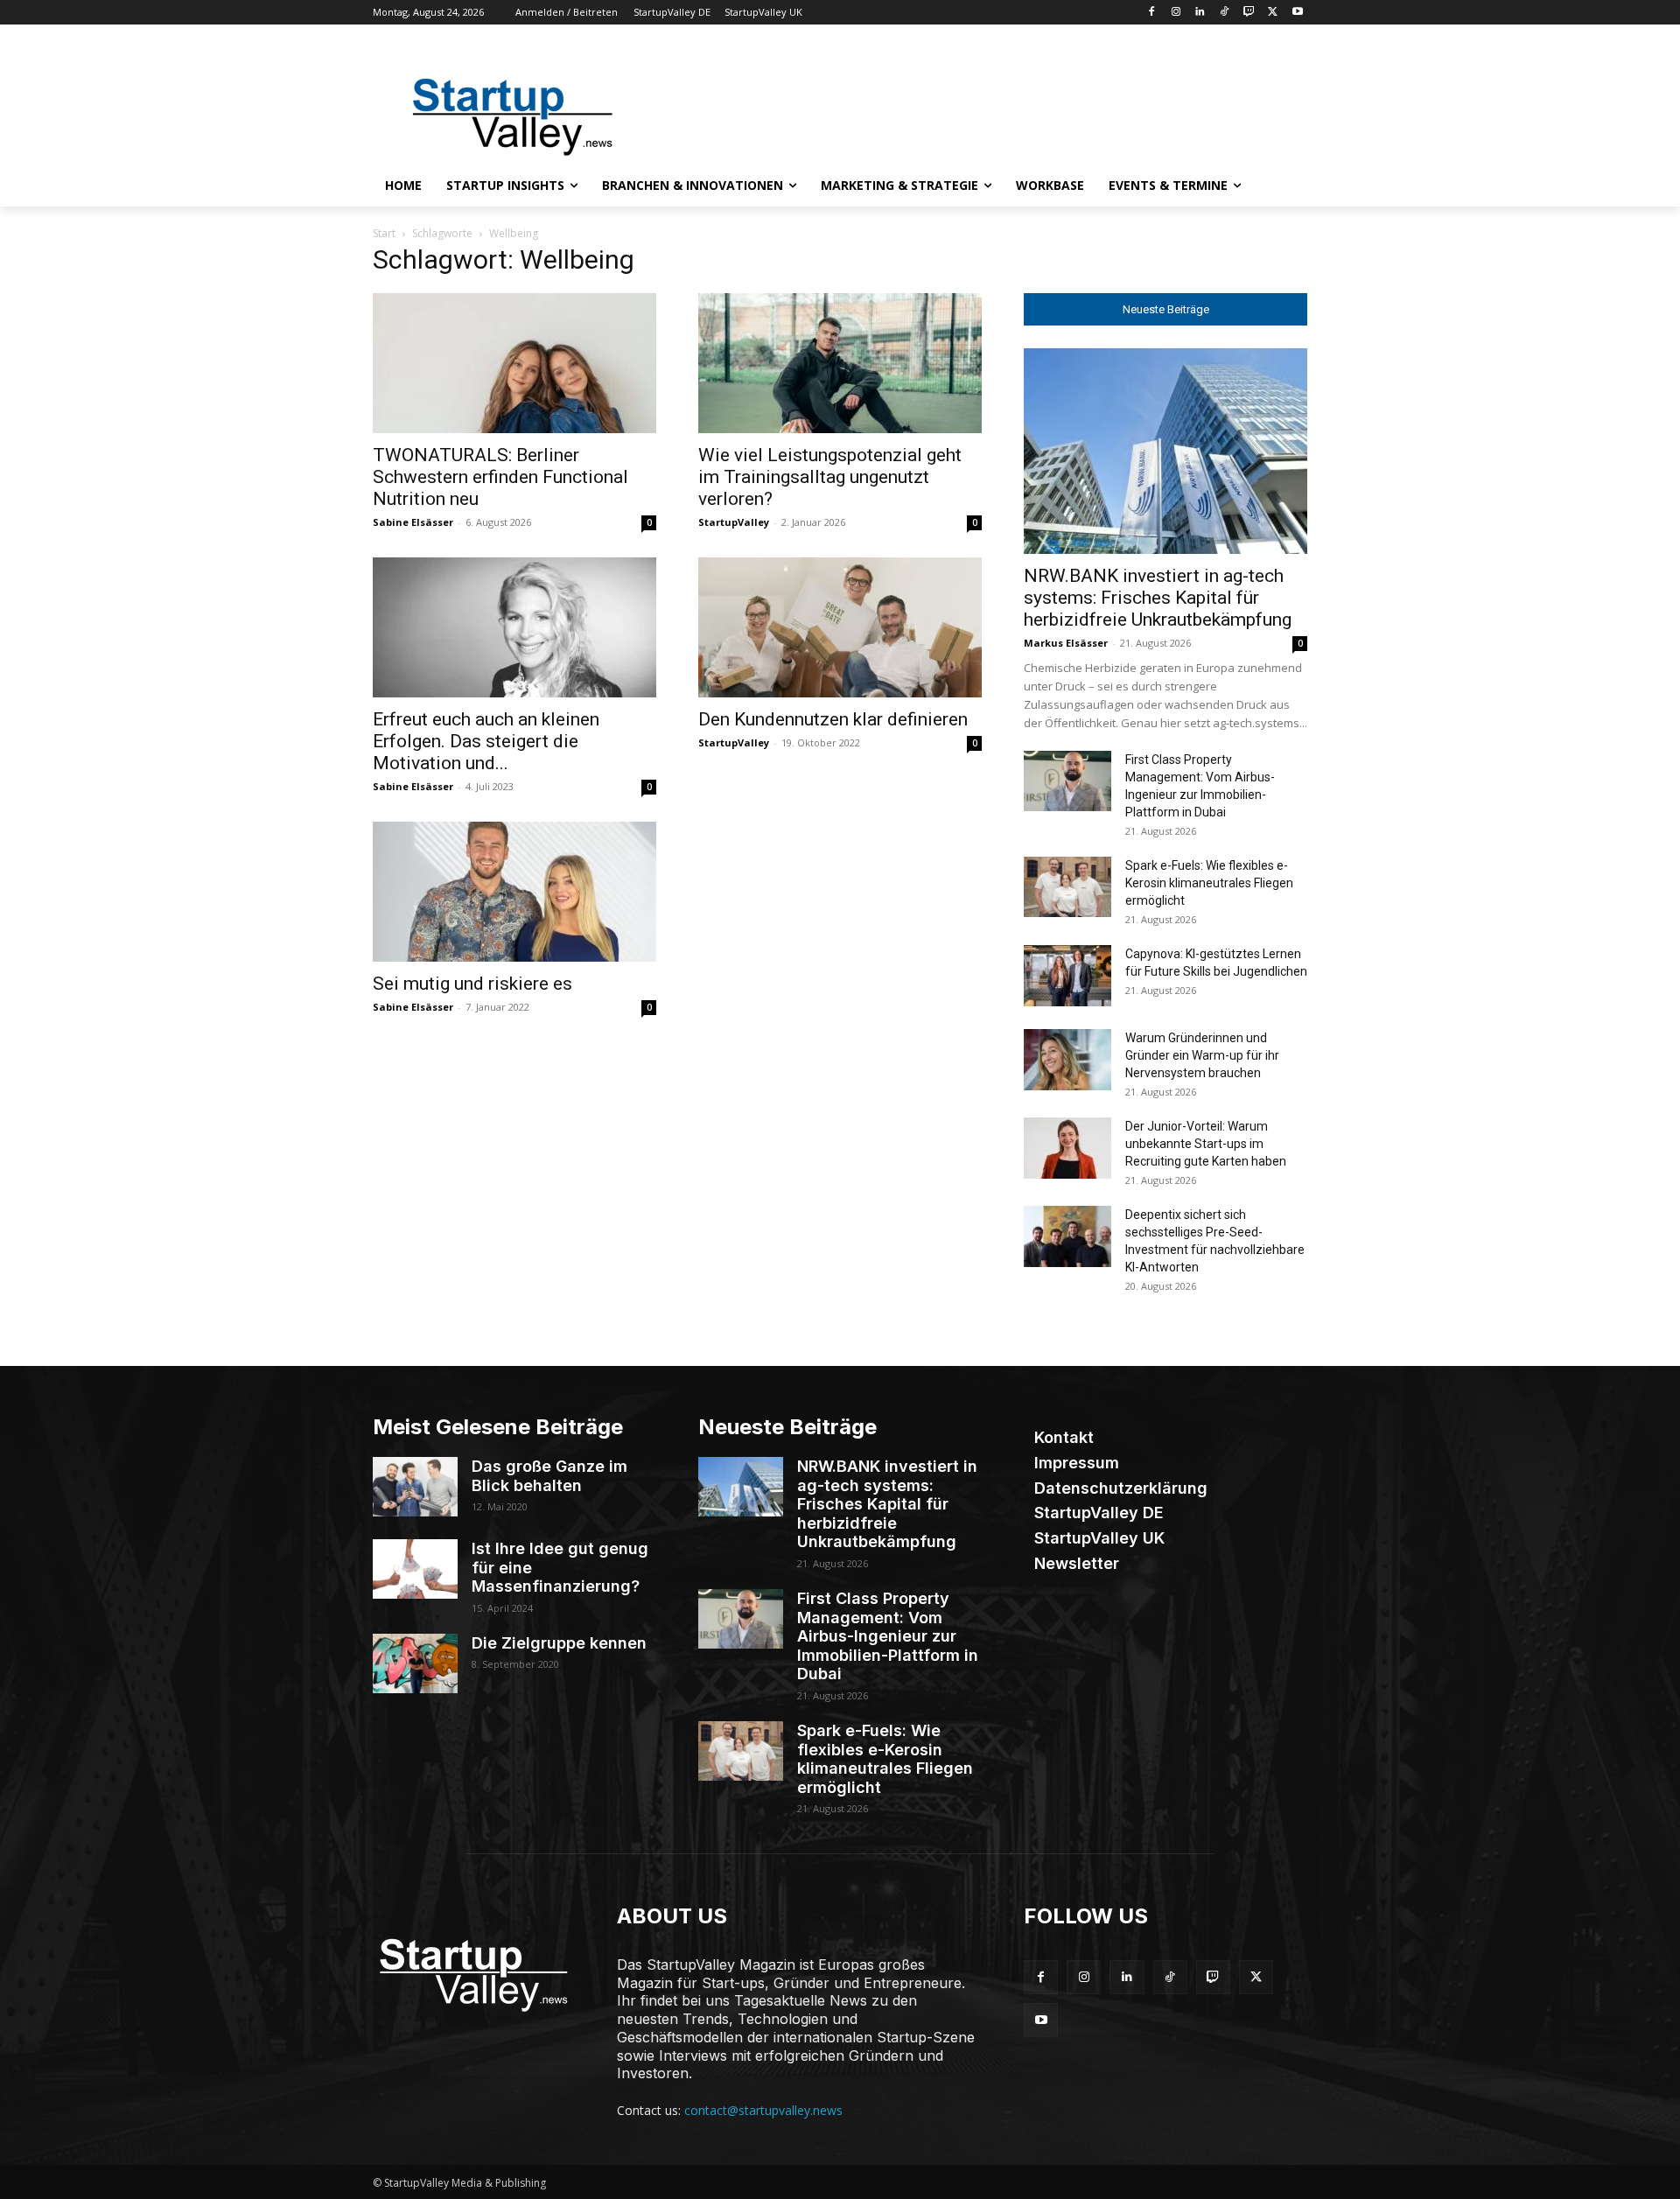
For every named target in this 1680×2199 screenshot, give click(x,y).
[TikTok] (1225, 13)
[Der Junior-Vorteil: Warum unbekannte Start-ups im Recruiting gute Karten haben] (1067, 1148)
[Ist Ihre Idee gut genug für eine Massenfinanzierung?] (415, 1569)
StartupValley (734, 522)
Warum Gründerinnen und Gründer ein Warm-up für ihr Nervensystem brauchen (1202, 1055)
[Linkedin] (1200, 13)
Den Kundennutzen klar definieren (833, 719)
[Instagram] (1176, 13)
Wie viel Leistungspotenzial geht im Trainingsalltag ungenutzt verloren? (830, 477)
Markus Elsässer (1066, 643)
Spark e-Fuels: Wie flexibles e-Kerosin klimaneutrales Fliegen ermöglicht (1209, 883)
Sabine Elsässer (413, 522)
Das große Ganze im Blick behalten (549, 1476)
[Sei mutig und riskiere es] (514, 892)
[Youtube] (1297, 13)
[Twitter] (1273, 13)
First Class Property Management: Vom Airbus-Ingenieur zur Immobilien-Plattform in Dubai (888, 1636)
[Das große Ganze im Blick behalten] (415, 1487)
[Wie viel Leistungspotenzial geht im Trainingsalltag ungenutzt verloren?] (840, 363)
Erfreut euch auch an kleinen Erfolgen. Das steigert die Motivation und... (486, 741)
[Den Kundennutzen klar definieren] (840, 627)
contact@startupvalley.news (763, 2110)
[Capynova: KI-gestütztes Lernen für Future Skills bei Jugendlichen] (1067, 976)
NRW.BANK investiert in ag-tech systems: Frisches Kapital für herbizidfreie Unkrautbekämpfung (1158, 598)
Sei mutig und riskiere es (472, 984)
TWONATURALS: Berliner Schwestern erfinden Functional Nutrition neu (500, 477)
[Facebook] (1151, 13)
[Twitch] (1249, 13)
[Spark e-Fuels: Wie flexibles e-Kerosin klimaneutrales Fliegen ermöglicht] (1067, 887)
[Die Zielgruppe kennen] (415, 1663)
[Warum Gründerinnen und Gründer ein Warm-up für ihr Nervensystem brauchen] (1067, 1060)
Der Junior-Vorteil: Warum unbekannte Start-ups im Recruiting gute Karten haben (1206, 1144)
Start (384, 233)
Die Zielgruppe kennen (559, 1643)
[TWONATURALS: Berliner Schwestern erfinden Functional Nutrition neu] (514, 363)
